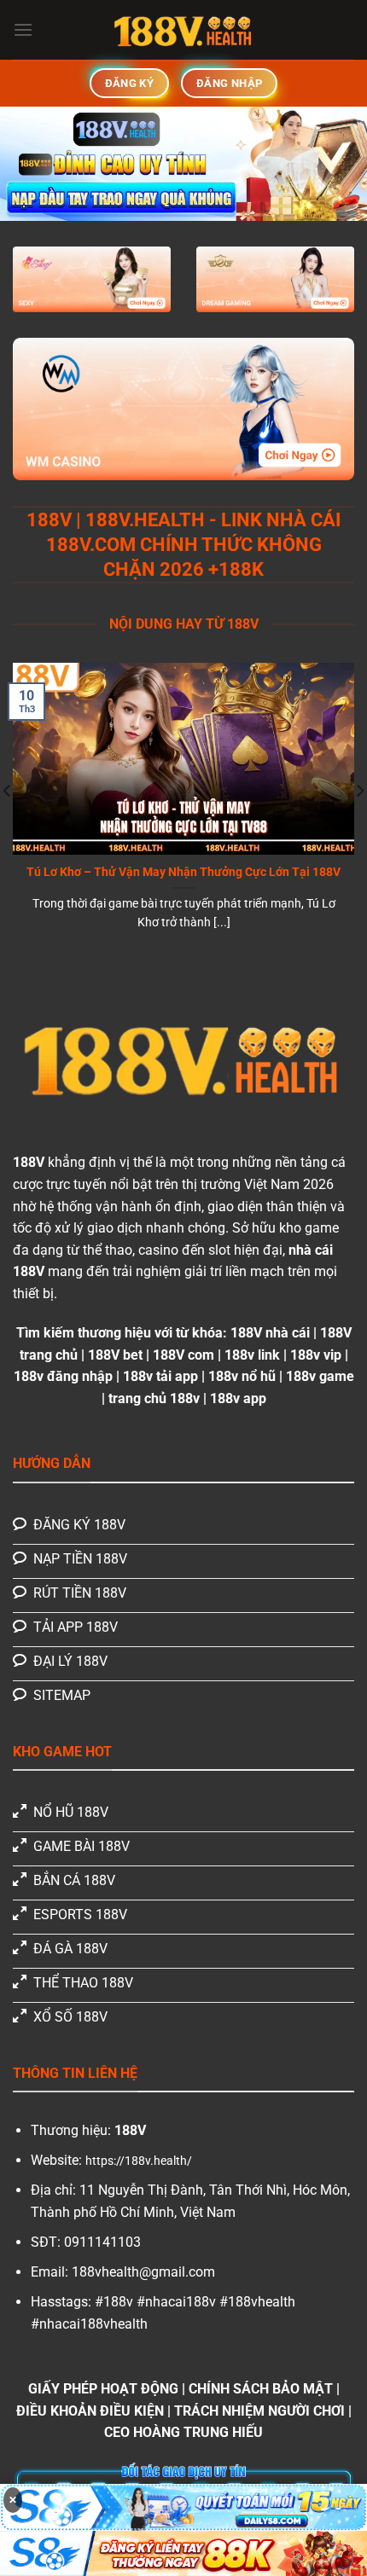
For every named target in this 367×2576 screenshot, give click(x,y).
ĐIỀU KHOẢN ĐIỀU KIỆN (90, 2411)
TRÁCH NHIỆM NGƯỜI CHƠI (259, 2411)
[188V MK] (183, 30)
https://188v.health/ (139, 2161)
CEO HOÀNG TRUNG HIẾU (183, 2432)
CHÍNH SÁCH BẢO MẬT (261, 2389)
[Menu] (23, 29)
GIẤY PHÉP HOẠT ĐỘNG (103, 2389)
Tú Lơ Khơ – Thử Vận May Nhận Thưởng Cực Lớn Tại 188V (183, 872)
